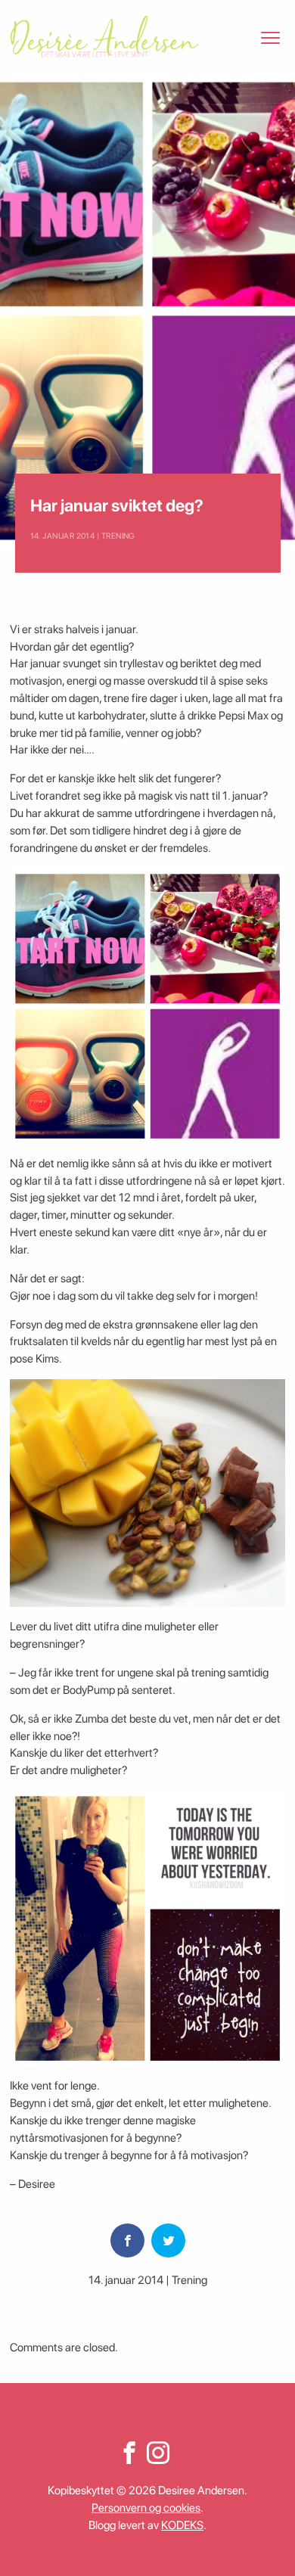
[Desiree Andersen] (104, 36)
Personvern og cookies (146, 2508)
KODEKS (182, 2525)
